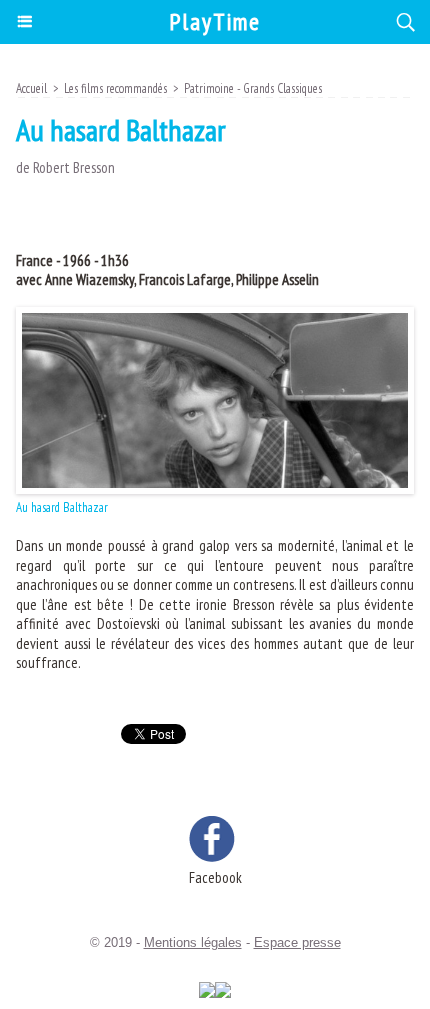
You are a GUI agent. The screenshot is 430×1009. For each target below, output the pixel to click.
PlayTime (215, 21)
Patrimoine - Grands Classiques (253, 88)
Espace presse (297, 942)
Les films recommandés (115, 88)
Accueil (31, 88)
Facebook (215, 877)
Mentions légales (193, 942)
